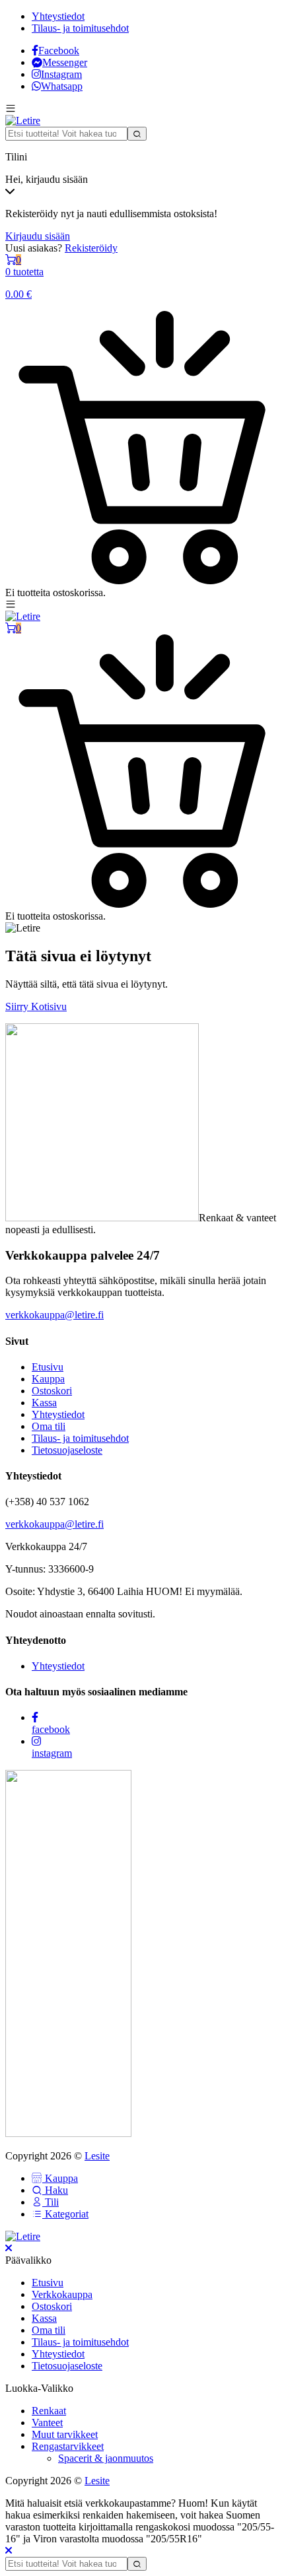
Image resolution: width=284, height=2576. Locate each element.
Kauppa (48, 1379)
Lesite (97, 2156)
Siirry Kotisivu (36, 1006)
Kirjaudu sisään (38, 236)
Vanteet (47, 2423)
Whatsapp (62, 86)
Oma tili (49, 1426)
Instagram (61, 74)
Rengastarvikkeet (68, 2446)
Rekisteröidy (91, 248)
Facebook (59, 51)
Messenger (65, 62)
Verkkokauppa (62, 2294)
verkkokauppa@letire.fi (54, 1315)
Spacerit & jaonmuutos (106, 2458)
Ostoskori (52, 1391)
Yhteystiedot (58, 16)
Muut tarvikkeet (65, 2434)
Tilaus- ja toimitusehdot (80, 28)
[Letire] (23, 120)
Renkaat (49, 2411)
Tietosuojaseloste (67, 1450)
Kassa (44, 1403)
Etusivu (48, 1367)
